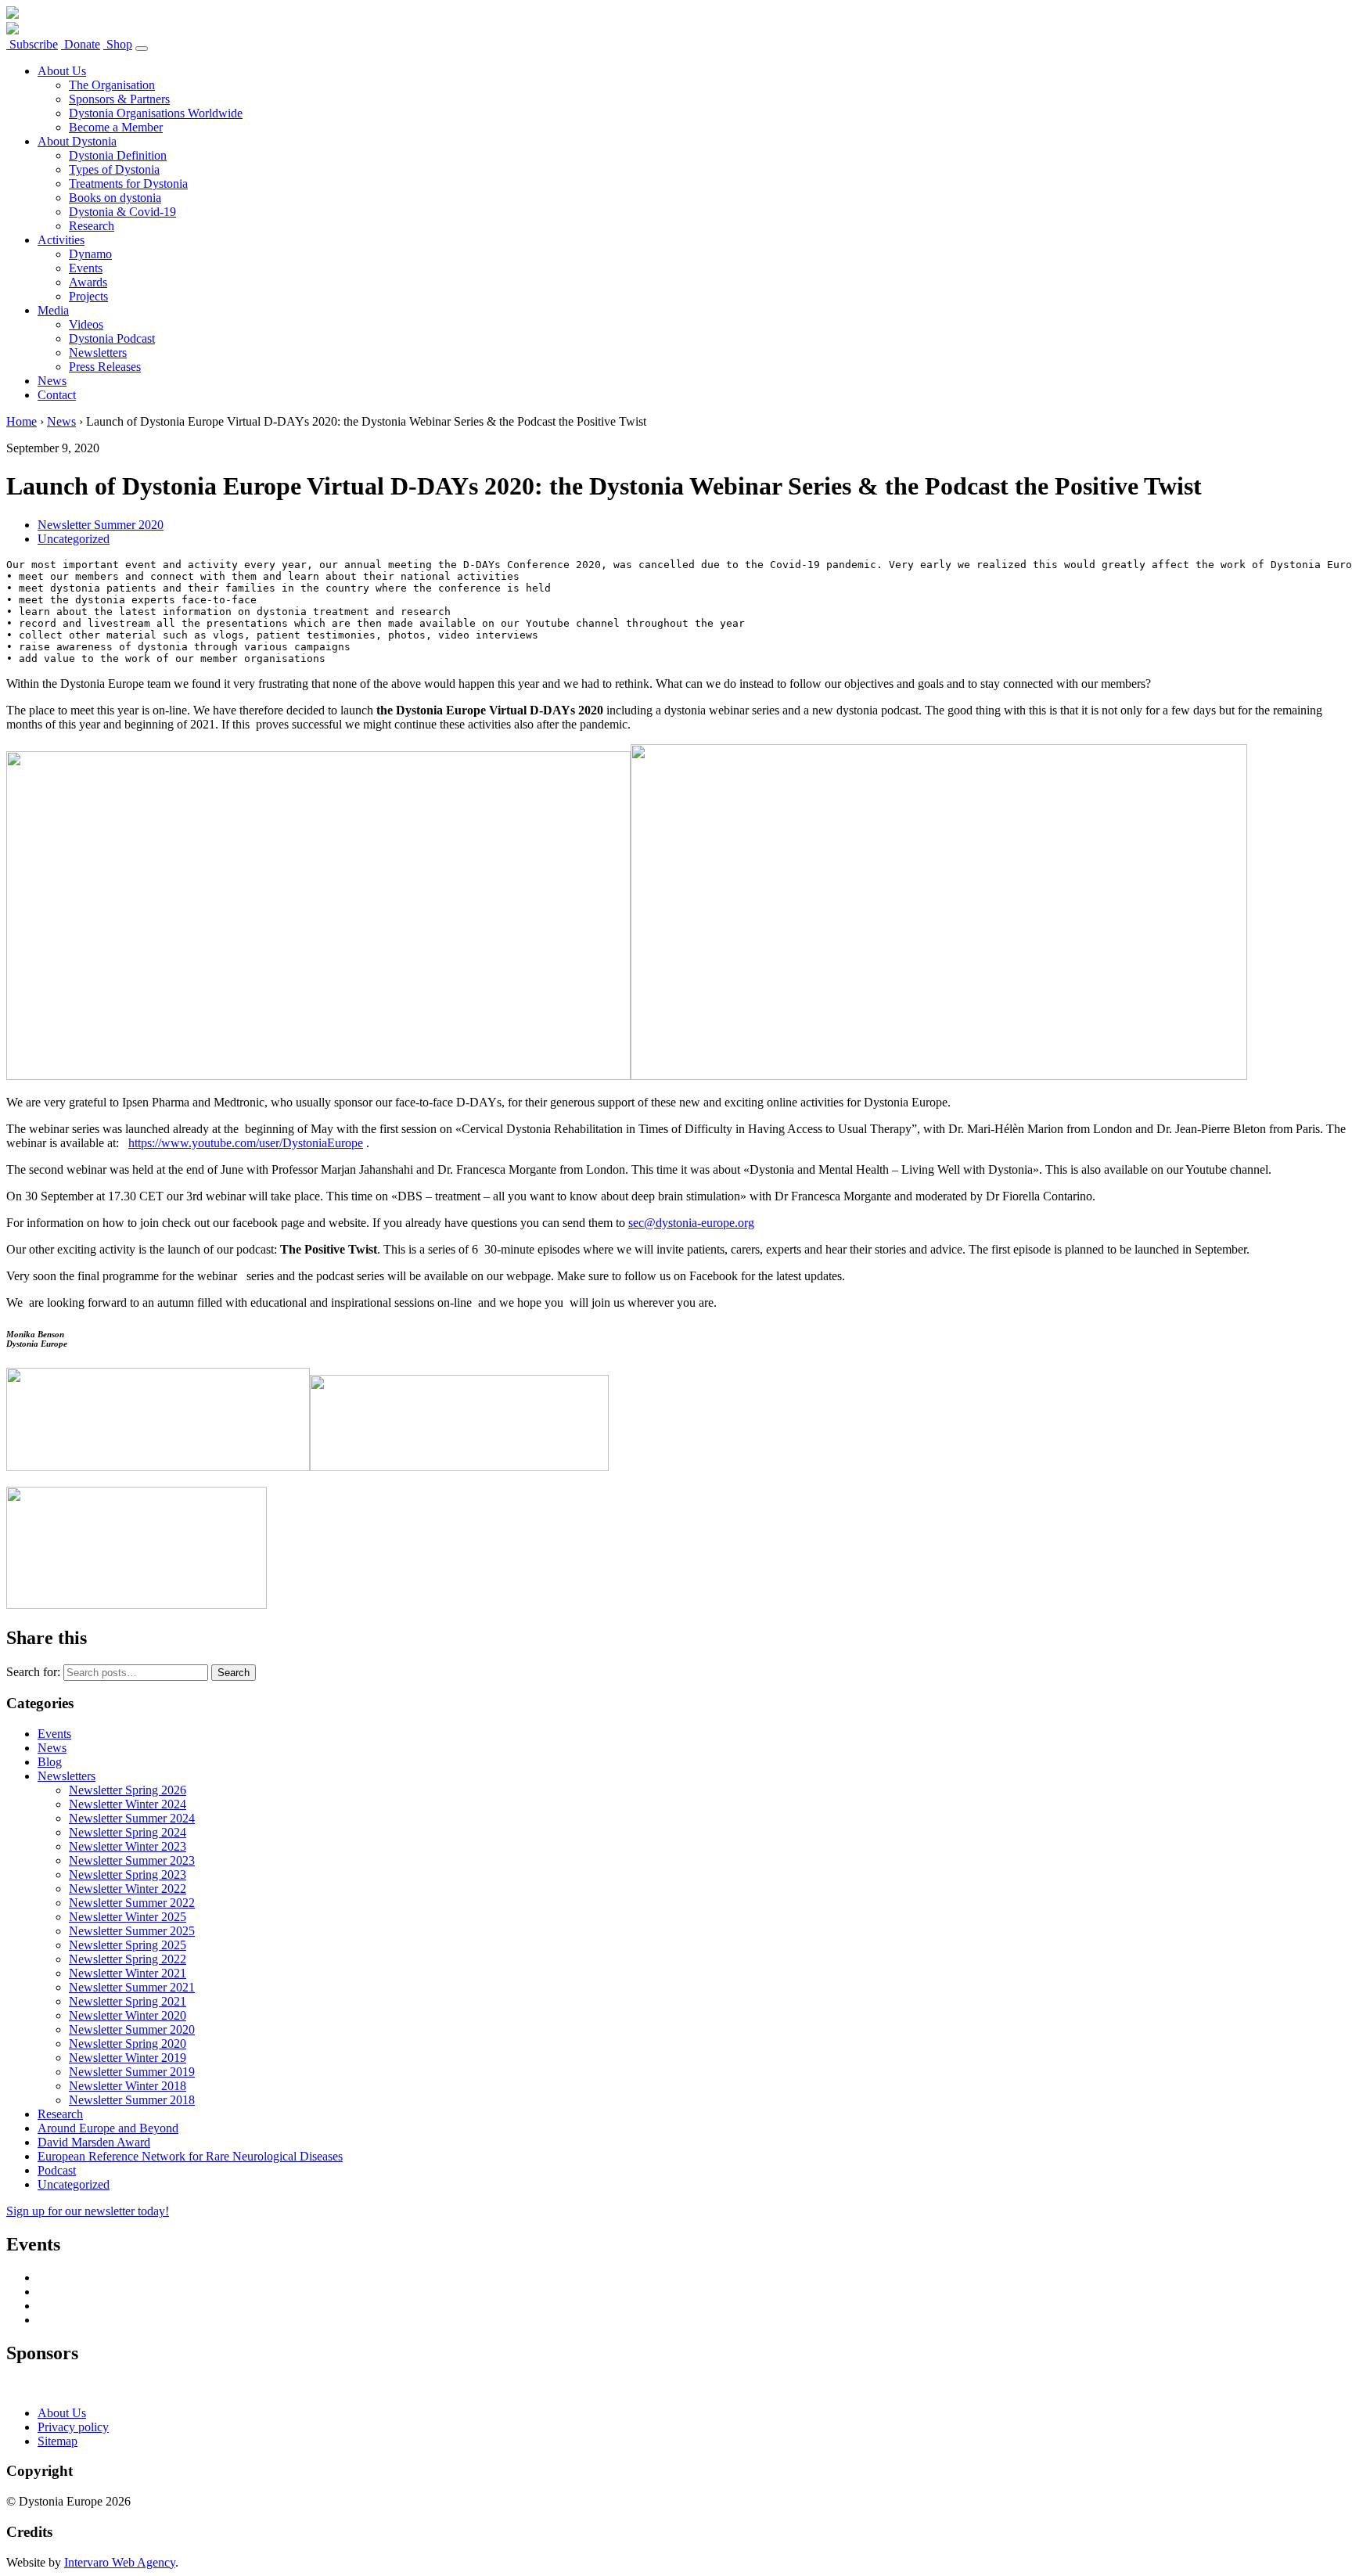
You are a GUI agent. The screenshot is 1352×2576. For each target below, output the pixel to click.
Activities (61, 240)
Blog (50, 1762)
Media (53, 310)
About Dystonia (77, 141)
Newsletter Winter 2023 (128, 1846)
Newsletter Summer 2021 (132, 1987)
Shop (118, 44)
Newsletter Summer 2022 (132, 1903)
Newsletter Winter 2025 (128, 1917)
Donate (81, 44)
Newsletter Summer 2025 (132, 1931)
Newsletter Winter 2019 (128, 2058)
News (52, 381)
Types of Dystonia (114, 169)
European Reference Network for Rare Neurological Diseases (190, 2156)
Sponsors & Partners (119, 99)
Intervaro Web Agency (120, 2562)
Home (22, 421)
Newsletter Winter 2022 (128, 1889)
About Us (62, 71)
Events (86, 268)
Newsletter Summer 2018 (132, 2100)
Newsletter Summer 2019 (132, 2072)
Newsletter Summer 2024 (132, 1818)
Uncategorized (74, 539)
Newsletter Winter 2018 (128, 2086)
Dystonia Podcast (112, 338)
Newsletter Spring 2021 (128, 2001)
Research (92, 226)
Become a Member (116, 127)
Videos (86, 324)
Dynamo (90, 254)
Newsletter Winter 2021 (128, 1973)
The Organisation (112, 85)
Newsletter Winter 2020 (128, 2015)
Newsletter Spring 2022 (128, 1959)
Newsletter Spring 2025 (128, 1945)
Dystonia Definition (118, 155)
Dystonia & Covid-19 (122, 212)
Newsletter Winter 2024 (128, 1804)
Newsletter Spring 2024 (128, 1832)
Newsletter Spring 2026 (128, 1790)
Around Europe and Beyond (108, 2128)
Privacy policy (73, 2427)
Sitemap (58, 2441)
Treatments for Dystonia (128, 183)
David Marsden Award (94, 2142)
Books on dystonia (115, 198)
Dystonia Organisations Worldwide (156, 113)
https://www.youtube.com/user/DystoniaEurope (246, 1143)
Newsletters (98, 353)
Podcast (57, 2170)
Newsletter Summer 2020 (101, 525)
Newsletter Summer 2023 (132, 1860)
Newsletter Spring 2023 (128, 1874)
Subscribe (32, 44)
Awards (88, 282)
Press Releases (105, 367)
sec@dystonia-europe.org (691, 1223)
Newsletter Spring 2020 (128, 2044)
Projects (88, 296)
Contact (57, 395)
